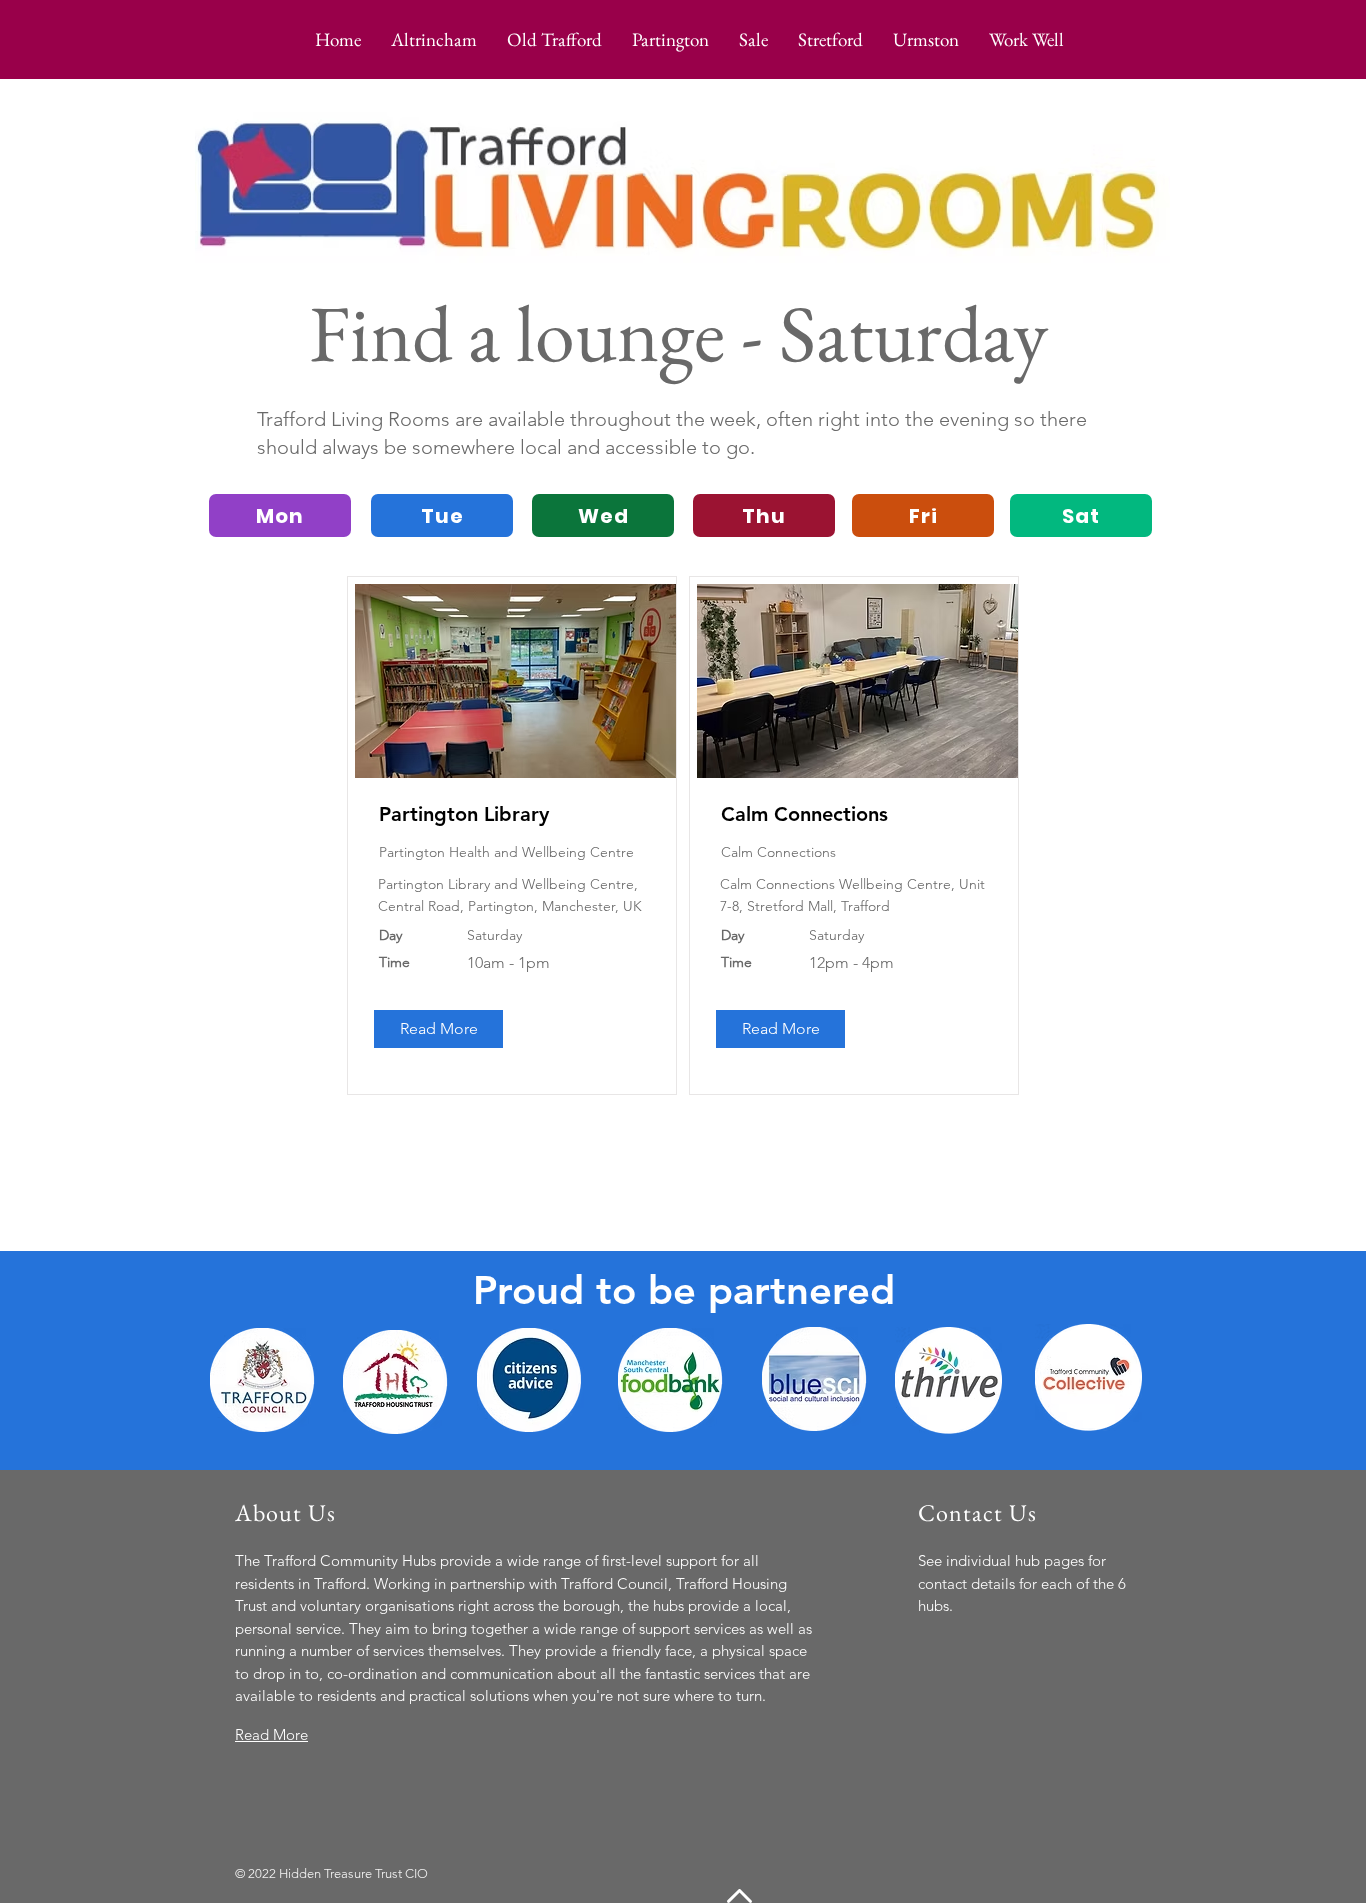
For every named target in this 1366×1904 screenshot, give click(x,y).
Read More (271, 1734)
